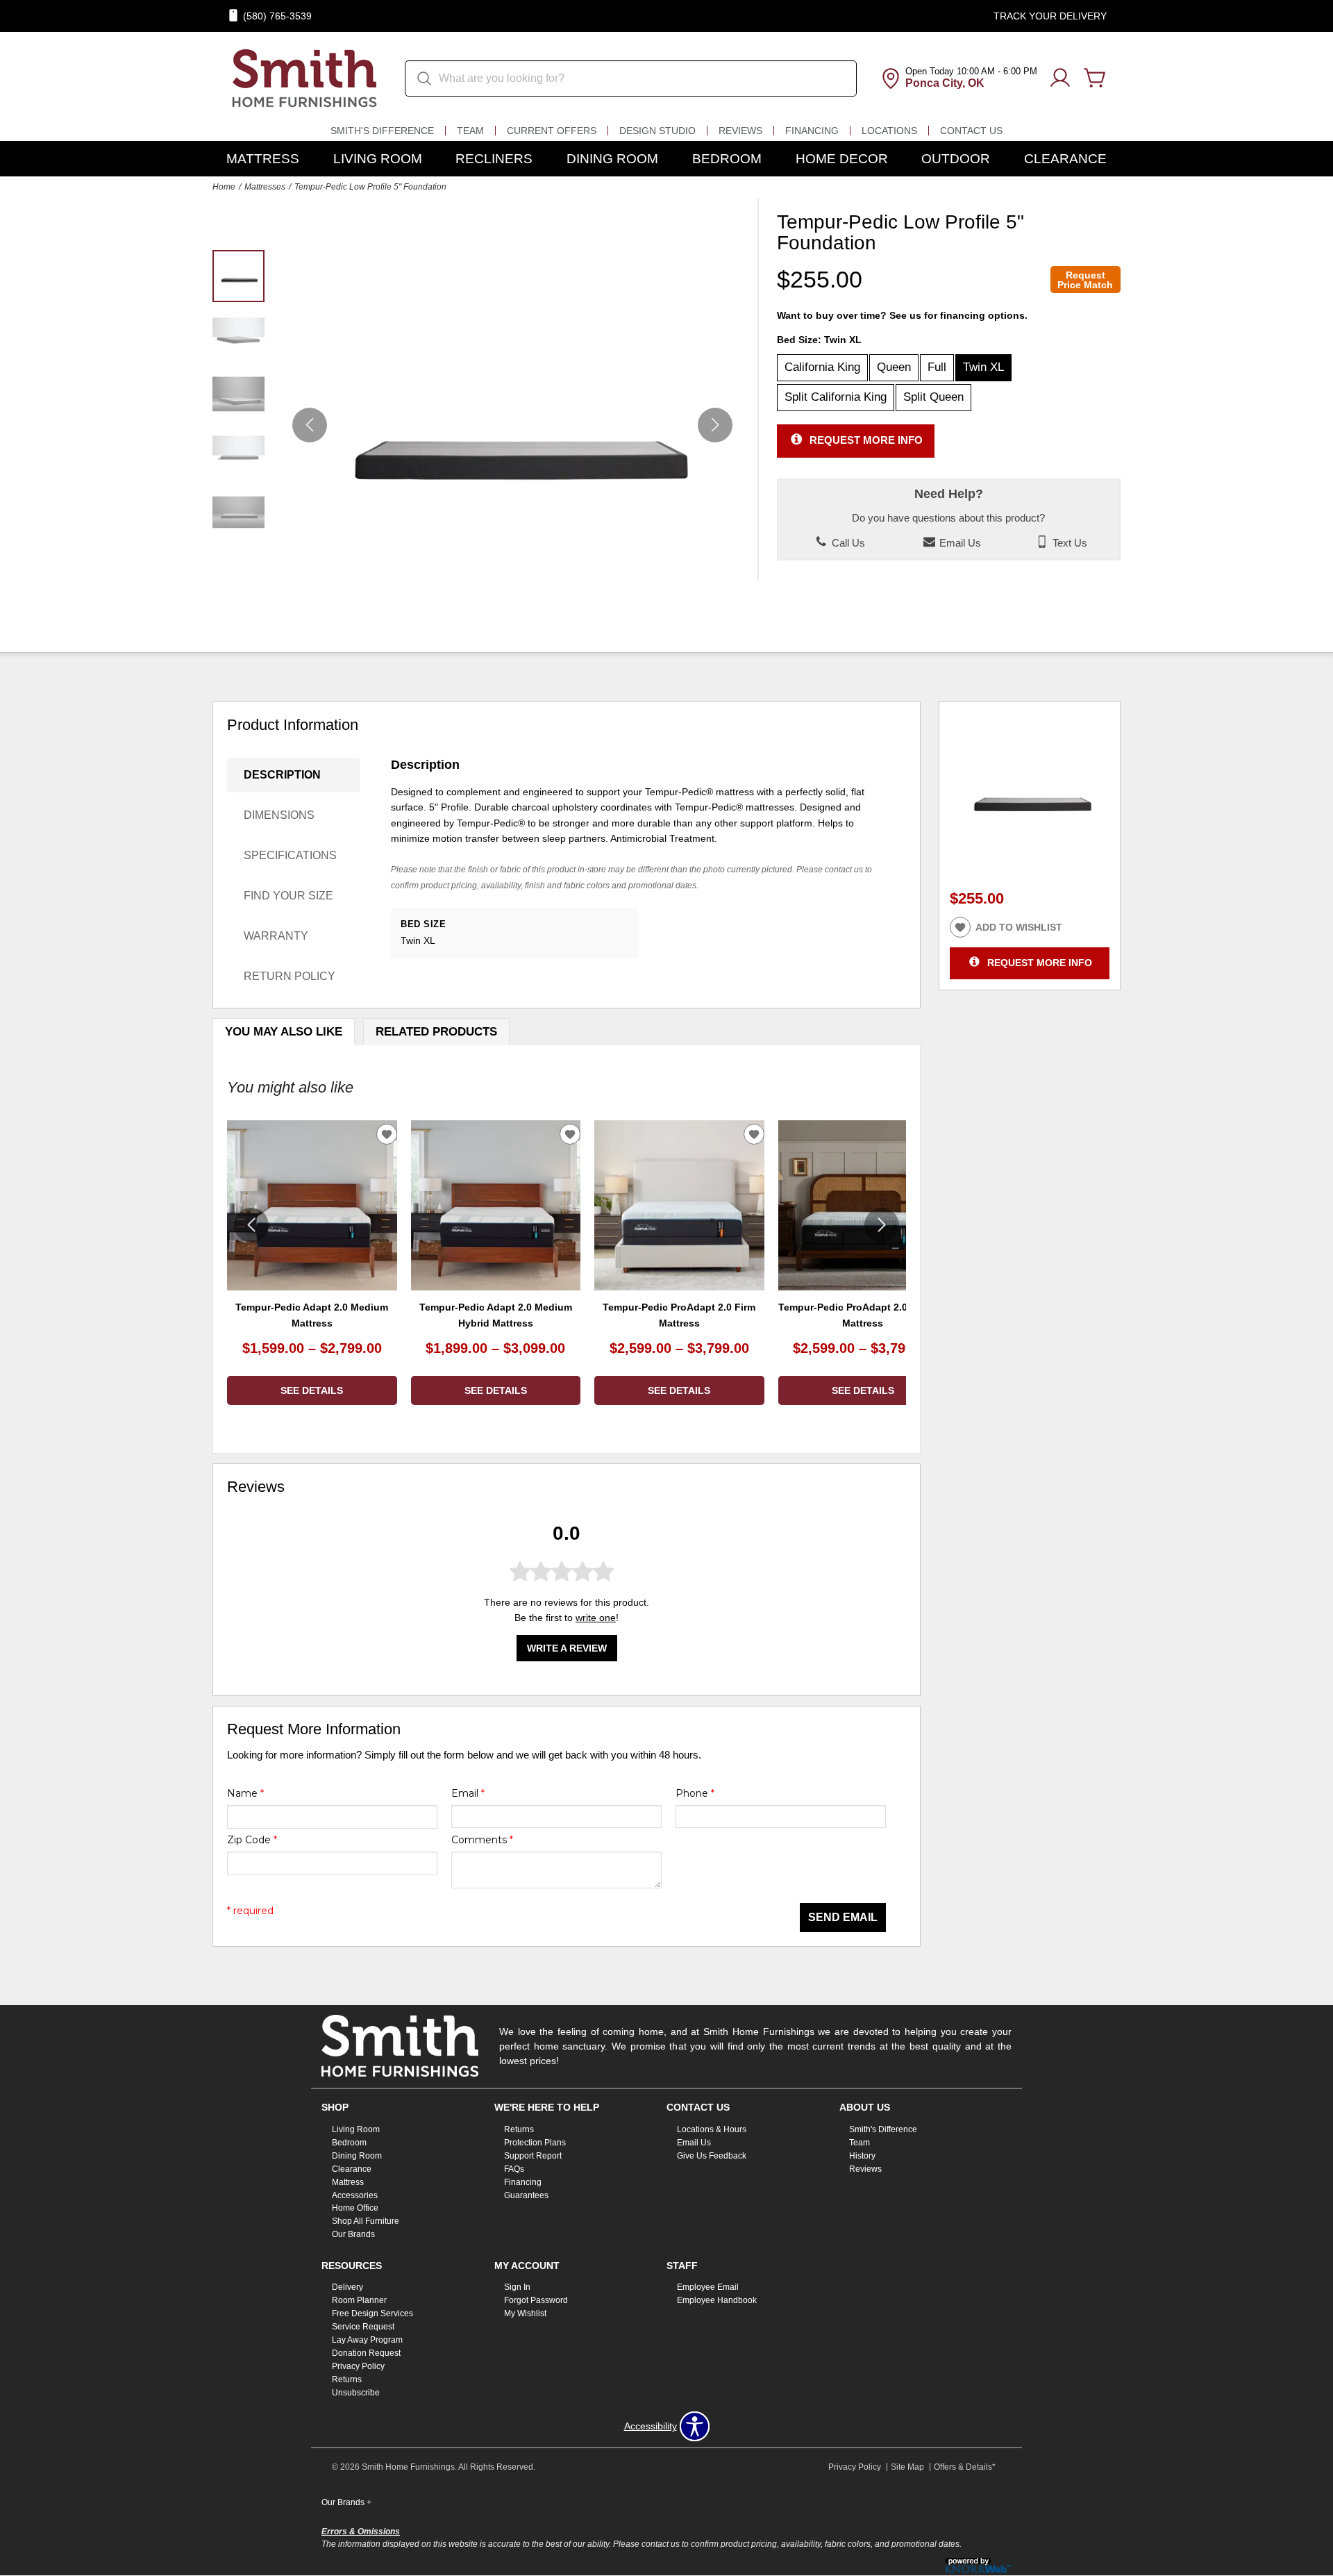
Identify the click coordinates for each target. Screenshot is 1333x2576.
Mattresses (265, 187)
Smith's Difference (382, 131)
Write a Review (567, 1649)
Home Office (355, 2208)
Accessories (355, 2195)
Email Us (959, 543)
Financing (812, 131)
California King (822, 367)
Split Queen (933, 397)
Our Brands (353, 2234)
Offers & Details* (965, 2467)
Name (245, 1793)
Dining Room (612, 159)
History (862, 2156)
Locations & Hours (712, 2129)
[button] (715, 425)
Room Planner (359, 2300)
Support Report (533, 2156)
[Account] (1060, 78)
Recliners (494, 159)
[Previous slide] (251, 1225)
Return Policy (290, 976)
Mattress (263, 159)
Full (937, 367)
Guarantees (526, 2195)
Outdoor (956, 159)
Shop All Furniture (366, 2221)
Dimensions (279, 815)
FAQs (514, 2169)
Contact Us (971, 131)
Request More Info (866, 440)
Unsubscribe (356, 2393)
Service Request (363, 2327)
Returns (519, 2129)
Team (470, 131)
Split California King (836, 397)
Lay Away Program (367, 2340)
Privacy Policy (358, 2366)
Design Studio (657, 131)
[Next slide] (882, 1225)
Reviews (740, 131)
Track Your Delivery (1050, 16)
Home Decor (842, 159)
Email (468, 1793)
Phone (695, 1793)
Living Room (378, 159)
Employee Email (708, 2287)
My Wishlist (525, 2313)
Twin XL (983, 367)
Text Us (1068, 543)
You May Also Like (284, 1032)
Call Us (847, 543)
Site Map (907, 2467)
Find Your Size (288, 896)
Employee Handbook (717, 2300)
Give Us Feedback (712, 2156)
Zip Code (252, 1840)
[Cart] (1095, 78)
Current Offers (552, 131)
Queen (894, 367)
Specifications (290, 855)
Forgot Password (536, 2300)
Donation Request (366, 2353)
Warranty (276, 936)
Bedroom (727, 159)
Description (282, 775)
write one (596, 1618)
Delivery (347, 2287)
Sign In (517, 2287)
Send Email (843, 1917)
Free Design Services (372, 2313)
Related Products (436, 1032)
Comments (482, 1840)
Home (224, 187)
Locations (889, 131)
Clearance (1065, 159)
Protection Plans (535, 2143)
